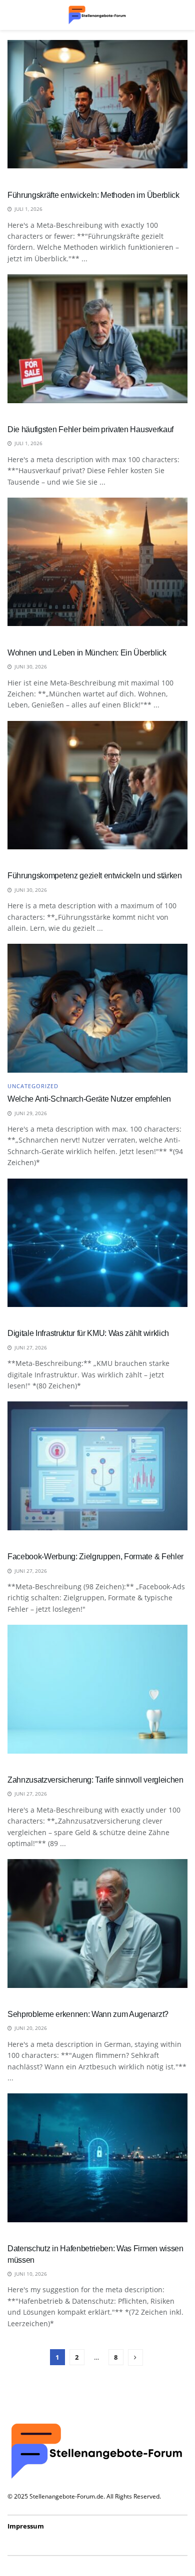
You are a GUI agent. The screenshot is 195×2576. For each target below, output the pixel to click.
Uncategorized (33, 1086)
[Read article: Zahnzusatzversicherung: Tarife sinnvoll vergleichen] (97, 1689)
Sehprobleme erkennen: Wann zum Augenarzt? (88, 2014)
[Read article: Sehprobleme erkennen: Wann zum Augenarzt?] (97, 1923)
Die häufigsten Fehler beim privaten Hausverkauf (90, 429)
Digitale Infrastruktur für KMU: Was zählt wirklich (88, 1333)
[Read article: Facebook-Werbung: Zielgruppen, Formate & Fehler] (97, 1466)
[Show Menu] (12, 15)
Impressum (26, 2526)
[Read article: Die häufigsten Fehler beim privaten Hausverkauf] (97, 338)
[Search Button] (182, 15)
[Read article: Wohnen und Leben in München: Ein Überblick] (97, 562)
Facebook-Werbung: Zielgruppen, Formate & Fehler (95, 1557)
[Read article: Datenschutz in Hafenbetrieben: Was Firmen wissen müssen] (97, 2158)
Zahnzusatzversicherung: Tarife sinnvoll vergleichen (95, 1780)
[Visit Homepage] (97, 15)
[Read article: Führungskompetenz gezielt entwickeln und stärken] (97, 785)
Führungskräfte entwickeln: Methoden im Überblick (93, 195)
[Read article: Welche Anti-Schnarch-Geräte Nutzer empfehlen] (97, 1008)
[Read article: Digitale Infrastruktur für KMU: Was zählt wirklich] (97, 1243)
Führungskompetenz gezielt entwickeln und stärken (95, 876)
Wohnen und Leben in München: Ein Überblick (87, 653)
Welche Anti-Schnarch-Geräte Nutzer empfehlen (89, 1099)
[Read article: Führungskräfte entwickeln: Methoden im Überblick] (97, 104)
